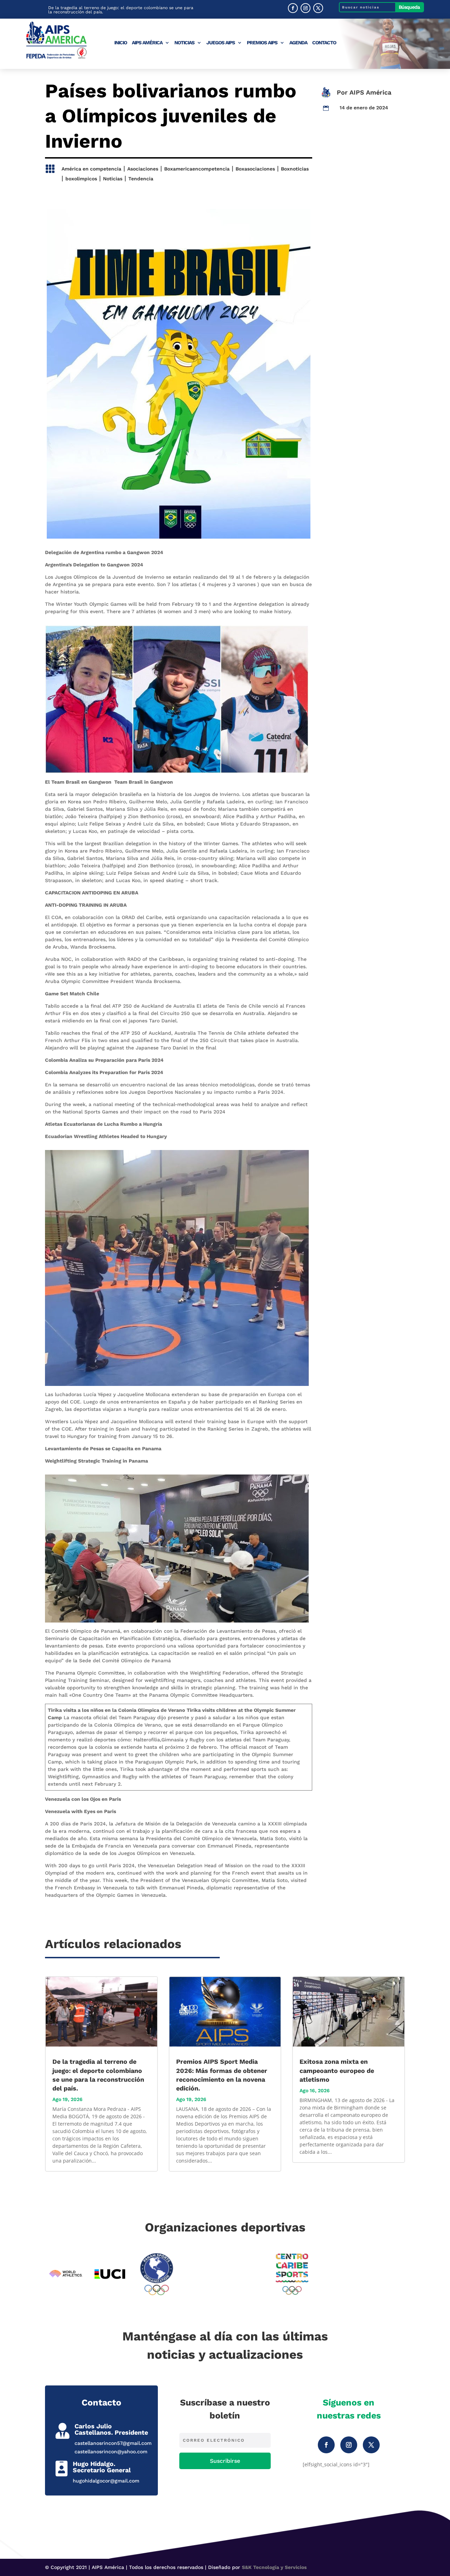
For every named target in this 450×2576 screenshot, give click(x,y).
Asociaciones (143, 169)
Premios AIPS (262, 43)
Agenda (298, 43)
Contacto (324, 43)
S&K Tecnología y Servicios (274, 2567)
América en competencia (91, 169)
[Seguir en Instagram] (306, 8)
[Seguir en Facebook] (293, 8)
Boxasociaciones (255, 169)
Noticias (184, 43)
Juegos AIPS (221, 43)
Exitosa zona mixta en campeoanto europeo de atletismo (337, 2070)
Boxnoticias (295, 169)
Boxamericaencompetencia (197, 169)
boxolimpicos (81, 179)
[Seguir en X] (318, 8)
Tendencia (141, 179)
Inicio (121, 43)
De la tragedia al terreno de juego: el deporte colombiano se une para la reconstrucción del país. (121, 10)
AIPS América (147, 43)
